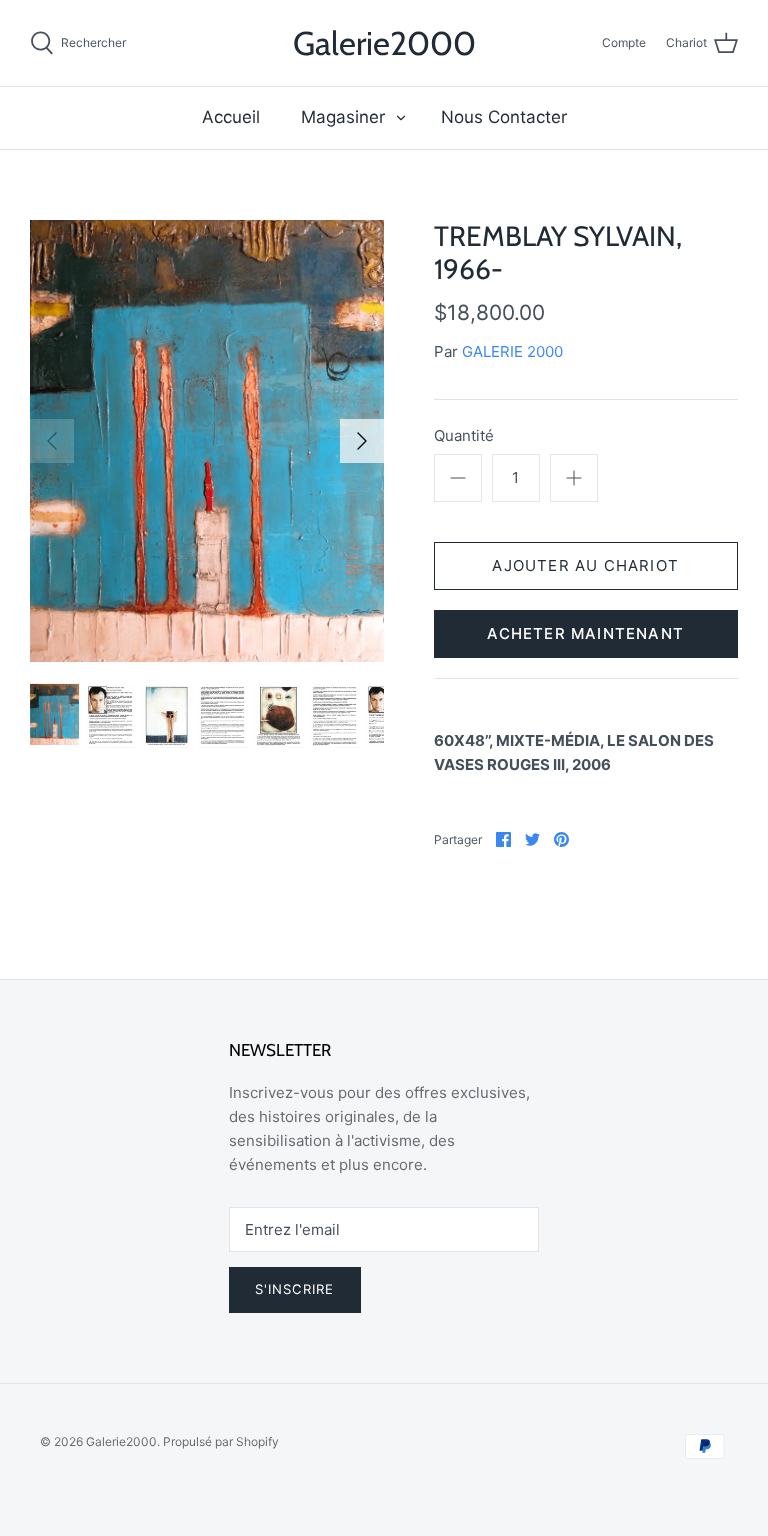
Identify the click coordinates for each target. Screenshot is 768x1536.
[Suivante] (362, 441)
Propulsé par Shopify (221, 1441)
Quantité (464, 435)
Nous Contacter (504, 117)
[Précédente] (52, 441)
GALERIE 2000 (512, 351)
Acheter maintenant (585, 633)
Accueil (231, 117)
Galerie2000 (121, 1441)
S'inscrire (295, 1289)
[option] (207, 441)
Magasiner (343, 117)
